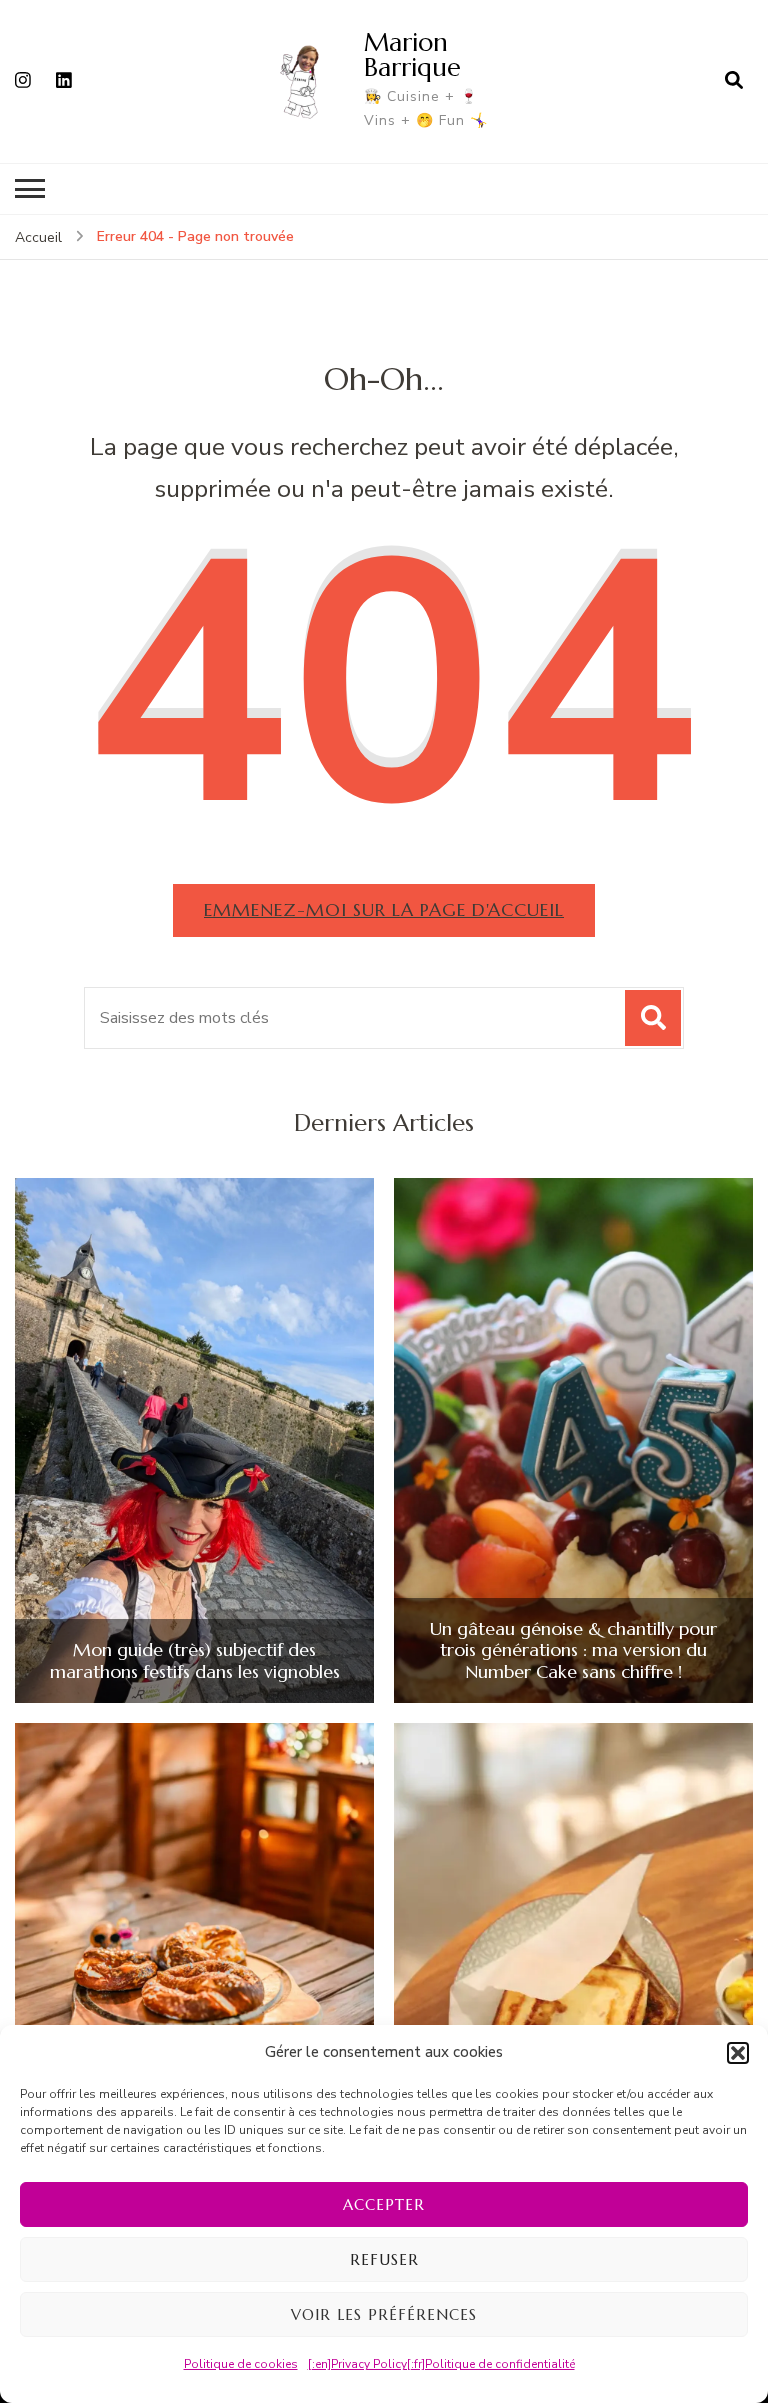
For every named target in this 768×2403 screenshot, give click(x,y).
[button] (738, 2053)
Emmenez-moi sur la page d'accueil (384, 909)
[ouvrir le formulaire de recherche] (734, 81)
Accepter (384, 2204)
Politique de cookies (241, 2364)
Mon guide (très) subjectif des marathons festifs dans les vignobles (195, 1660)
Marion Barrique (412, 54)
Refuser (384, 2259)
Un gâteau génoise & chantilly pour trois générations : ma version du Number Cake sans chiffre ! (573, 1650)
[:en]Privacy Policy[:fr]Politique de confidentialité (441, 2364)
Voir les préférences (384, 2314)
